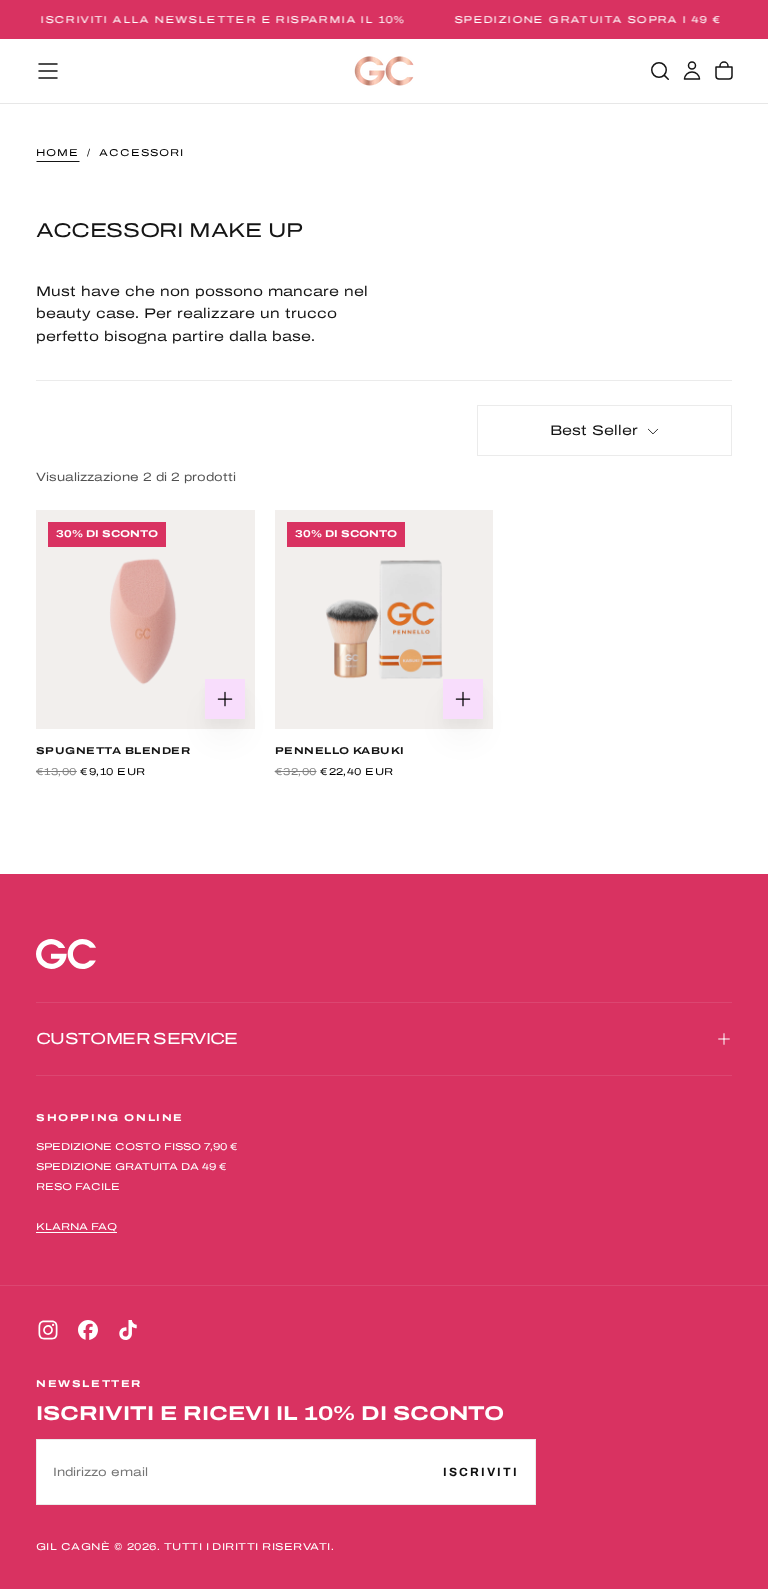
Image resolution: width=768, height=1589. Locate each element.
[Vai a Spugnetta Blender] (145, 619)
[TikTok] (128, 1330)
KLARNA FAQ (76, 1226)
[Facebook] (88, 1330)
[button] (48, 71)
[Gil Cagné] (66, 954)
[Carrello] (724, 71)
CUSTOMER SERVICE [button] (137, 1038)
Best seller (594, 430)
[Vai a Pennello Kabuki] (384, 619)
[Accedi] (692, 71)
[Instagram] (48, 1330)
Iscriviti (481, 1472)
